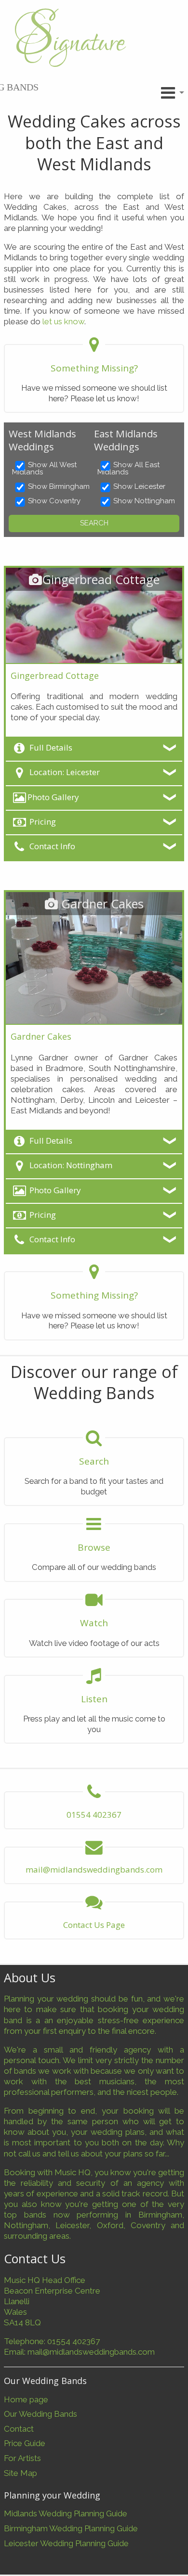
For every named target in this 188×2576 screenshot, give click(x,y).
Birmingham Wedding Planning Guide (71, 2528)
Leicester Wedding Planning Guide (66, 2543)
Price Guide (25, 2443)
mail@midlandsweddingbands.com (91, 2352)
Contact (19, 2429)
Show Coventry (54, 501)
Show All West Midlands (44, 469)
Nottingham (26, 2225)
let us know (63, 321)
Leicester (72, 2225)
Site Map (20, 2473)
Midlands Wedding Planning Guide (66, 2513)
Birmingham (160, 2215)
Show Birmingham (59, 487)
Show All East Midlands (128, 469)
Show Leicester (139, 487)
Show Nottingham (144, 501)
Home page (26, 2399)
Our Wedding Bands (40, 2414)
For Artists (22, 2458)
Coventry (148, 2225)
